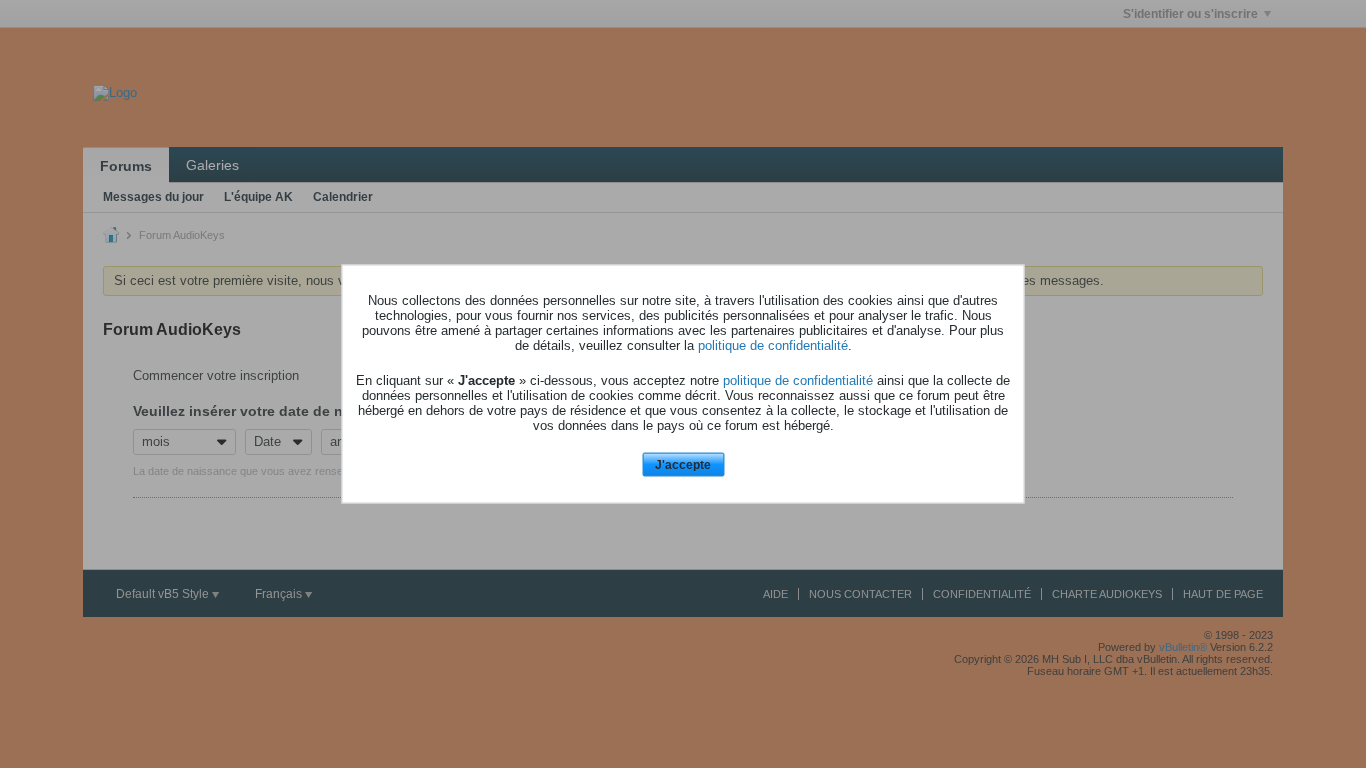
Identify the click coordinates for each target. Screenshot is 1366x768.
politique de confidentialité (773, 344)
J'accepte (683, 464)
